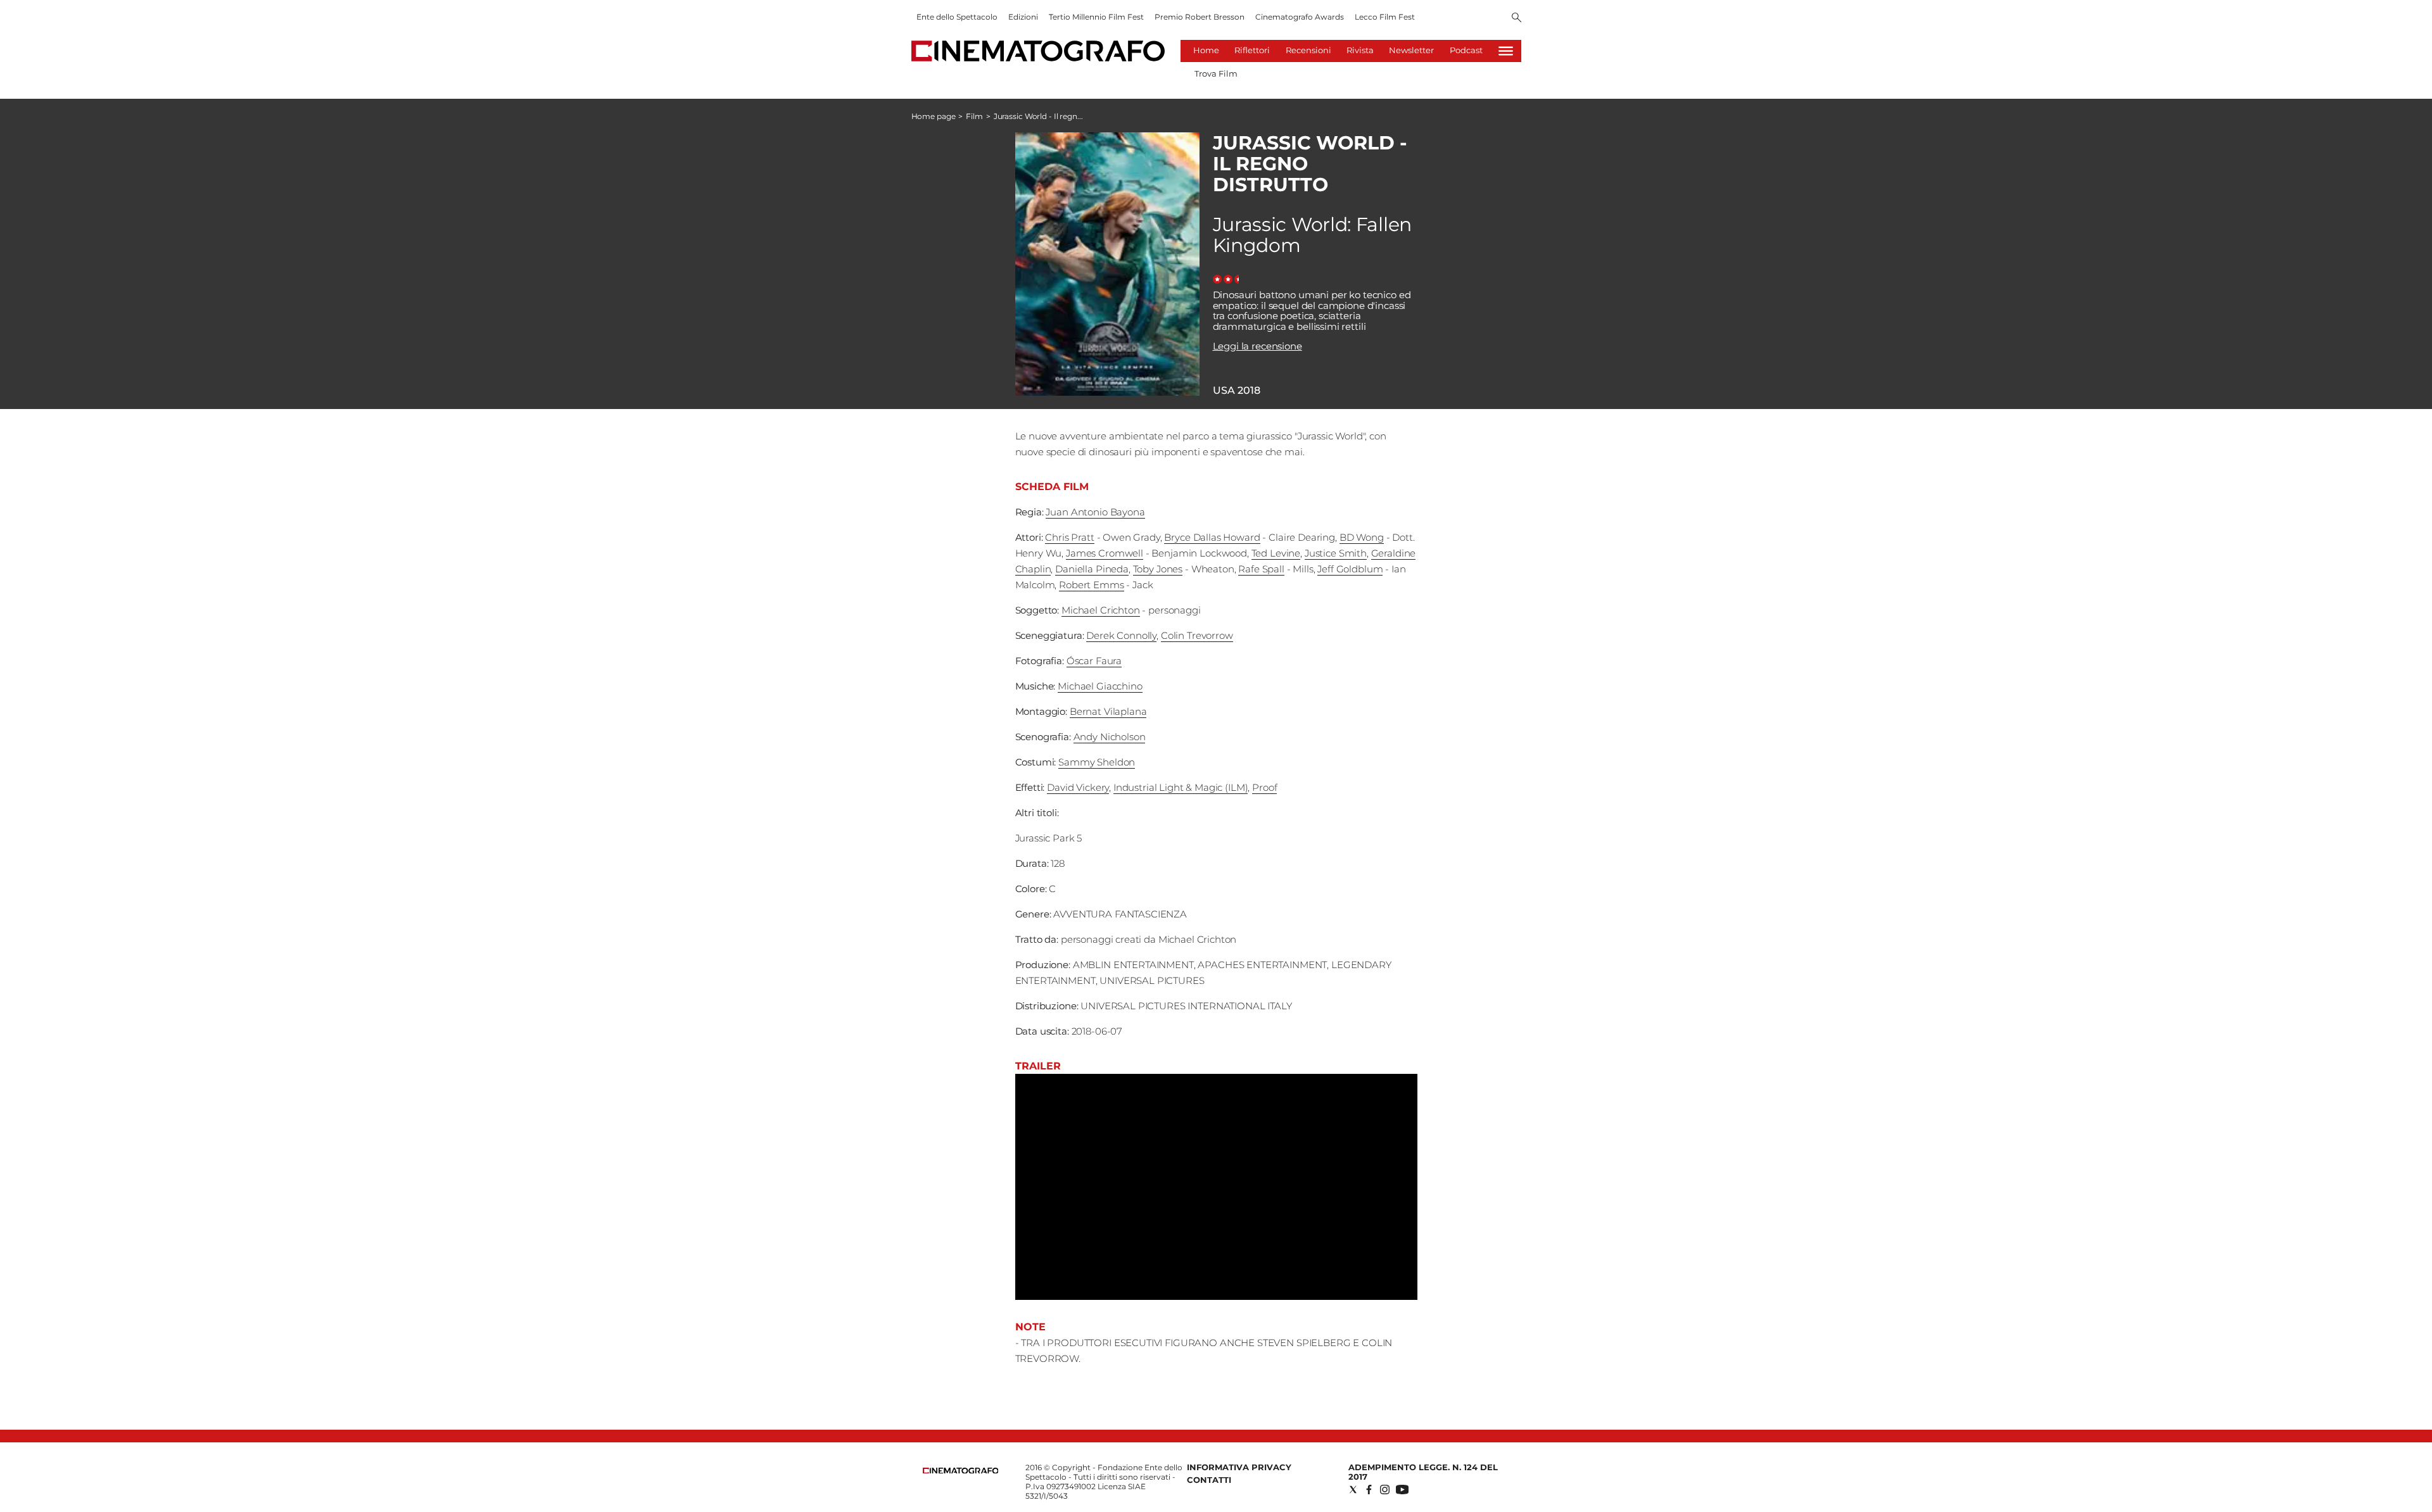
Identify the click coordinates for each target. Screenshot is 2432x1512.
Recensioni (1308, 50)
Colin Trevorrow (1197, 635)
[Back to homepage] (961, 1471)
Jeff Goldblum (1350, 569)
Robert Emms (1091, 585)
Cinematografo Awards (1300, 17)
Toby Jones (1158, 569)
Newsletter (1411, 50)
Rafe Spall (1261, 569)
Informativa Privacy (1239, 1467)
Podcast (1466, 50)
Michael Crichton (1101, 610)
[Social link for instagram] (1385, 1490)
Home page (934, 116)
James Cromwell (1105, 553)
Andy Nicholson (1110, 737)
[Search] (1517, 18)
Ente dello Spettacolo (957, 17)
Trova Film (1216, 73)
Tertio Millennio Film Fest (1096, 17)
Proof (1264, 787)
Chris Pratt (1069, 537)
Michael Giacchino (1100, 686)
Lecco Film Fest (1385, 17)
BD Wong (1362, 537)
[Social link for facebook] (1369, 1490)
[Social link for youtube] (1402, 1490)
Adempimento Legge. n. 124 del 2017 (1423, 1472)
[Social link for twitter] (1353, 1490)
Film (974, 116)
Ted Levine (1276, 553)
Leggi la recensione (1257, 346)
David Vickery (1078, 787)
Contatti (1209, 1480)
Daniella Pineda (1092, 569)
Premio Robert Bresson (1200, 17)
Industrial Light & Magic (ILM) (1181, 787)
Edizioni (1023, 17)
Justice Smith (1336, 553)
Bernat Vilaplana (1108, 711)
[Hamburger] (1506, 51)
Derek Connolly (1121, 635)
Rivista (1360, 50)
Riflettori (1252, 50)
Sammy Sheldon (1097, 762)
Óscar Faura (1094, 661)
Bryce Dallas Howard (1212, 537)
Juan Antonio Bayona (1095, 512)
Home (1206, 50)
